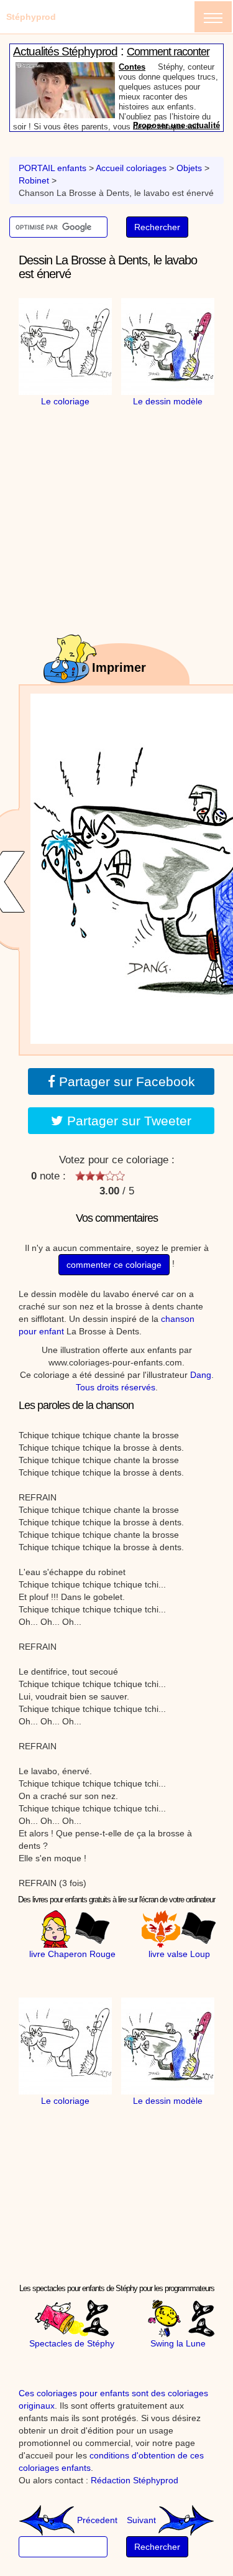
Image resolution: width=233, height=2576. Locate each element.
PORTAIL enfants (53, 168)
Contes (132, 67)
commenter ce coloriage (114, 1265)
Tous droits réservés (116, 1387)
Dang (201, 1375)
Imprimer (119, 667)
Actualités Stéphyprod (65, 51)
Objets (189, 168)
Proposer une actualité (176, 125)
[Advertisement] (127, 485)
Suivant (143, 2520)
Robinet (34, 180)
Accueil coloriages (131, 168)
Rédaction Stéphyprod (135, 2480)
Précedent (96, 2520)
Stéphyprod (31, 17)
